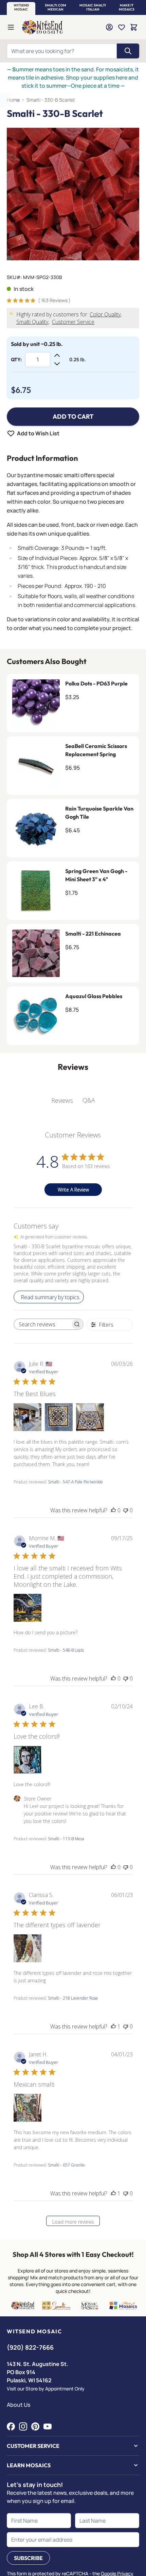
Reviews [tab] (62, 1100)
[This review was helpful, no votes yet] (113, 1510)
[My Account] (109, 27)
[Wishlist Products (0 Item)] (122, 27)
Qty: (16, 360)
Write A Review (73, 1190)
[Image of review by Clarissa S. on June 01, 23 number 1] (28, 1948)
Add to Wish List (38, 433)
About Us (19, 2405)
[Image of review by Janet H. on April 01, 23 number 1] (28, 2108)
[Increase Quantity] (57, 355)
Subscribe (28, 2558)
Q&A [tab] (89, 1100)
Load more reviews (73, 2222)
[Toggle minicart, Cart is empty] (134, 27)
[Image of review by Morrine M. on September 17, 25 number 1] (28, 1608)
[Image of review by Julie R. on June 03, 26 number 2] (59, 1417)
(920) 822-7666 (30, 2347)
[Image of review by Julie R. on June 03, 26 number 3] (90, 1417)
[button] (21, 7)
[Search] (128, 51)
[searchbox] (42, 1324)
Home (13, 100)
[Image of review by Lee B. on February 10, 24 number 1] (28, 1760)
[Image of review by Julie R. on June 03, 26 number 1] (28, 1417)
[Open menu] (11, 27)
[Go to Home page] (42, 27)
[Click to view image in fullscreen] (73, 194)
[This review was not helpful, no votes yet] (126, 1510)
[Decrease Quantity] (57, 364)
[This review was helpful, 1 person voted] (113, 2026)
